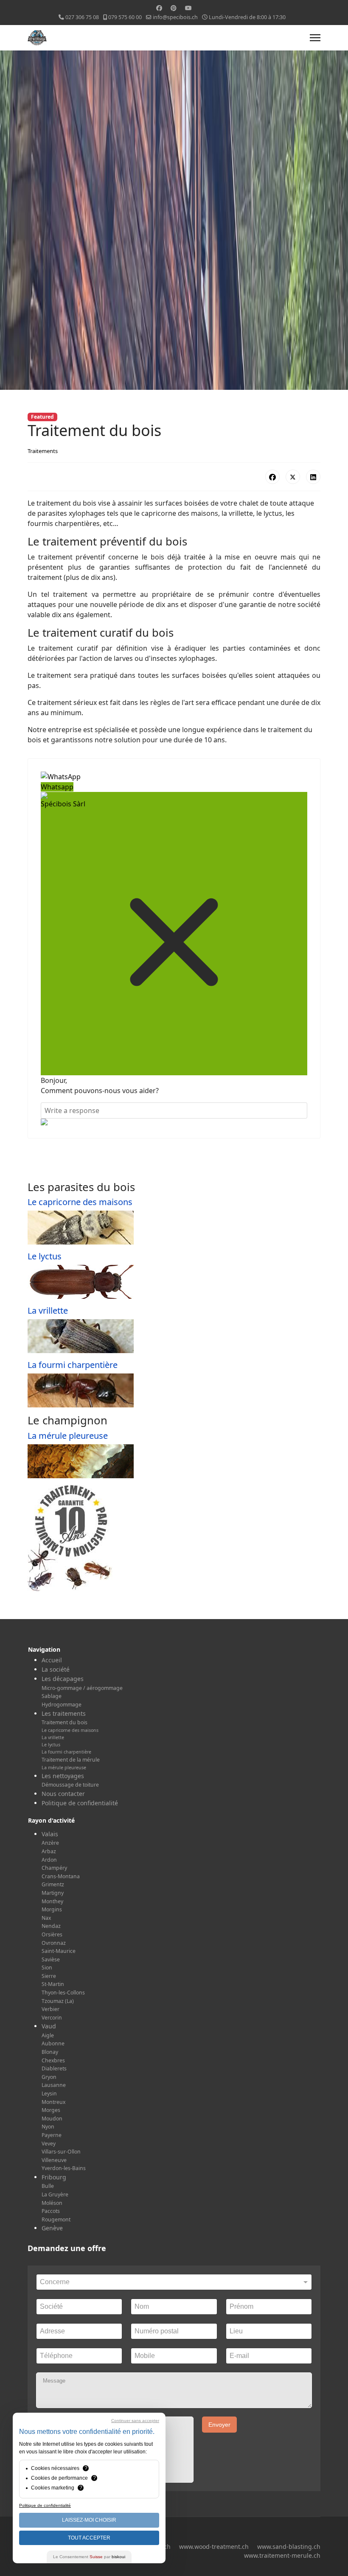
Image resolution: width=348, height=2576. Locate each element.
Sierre (49, 1976)
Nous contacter (63, 1794)
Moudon (52, 2119)
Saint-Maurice (59, 1951)
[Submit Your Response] (174, 1122)
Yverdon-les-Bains (64, 2168)
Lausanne (54, 2085)
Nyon (48, 2127)
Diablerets (54, 2068)
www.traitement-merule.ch (282, 2555)
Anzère (50, 1843)
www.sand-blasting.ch (289, 2547)
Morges (51, 2110)
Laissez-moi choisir (89, 2520)
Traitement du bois (65, 1722)
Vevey (49, 2144)
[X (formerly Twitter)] (293, 477)
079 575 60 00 (125, 17)
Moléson (52, 2203)
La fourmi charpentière (73, 1365)
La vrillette (48, 1310)
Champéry (54, 1868)
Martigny (53, 1893)
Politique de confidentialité (80, 1803)
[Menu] (315, 38)
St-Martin (53, 1984)
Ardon (49, 1860)
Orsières (52, 1934)
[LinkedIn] (313, 477)
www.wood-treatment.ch (214, 2547)
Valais (50, 1834)
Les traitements (64, 1713)
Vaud (49, 2026)
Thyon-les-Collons (63, 1993)
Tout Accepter (89, 2538)
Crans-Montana (61, 1876)
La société (56, 1669)
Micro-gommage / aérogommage (82, 1688)
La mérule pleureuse (68, 1436)
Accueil (52, 1660)
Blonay (50, 2052)
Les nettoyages (63, 1776)
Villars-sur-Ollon (61, 2152)
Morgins (52, 1909)
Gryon (49, 2077)
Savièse (51, 1959)
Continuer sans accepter (135, 2421)
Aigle (48, 2035)
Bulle (48, 2186)
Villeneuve (54, 2160)
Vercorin (52, 2018)
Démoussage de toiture (70, 1785)
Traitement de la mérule (71, 1760)
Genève (52, 2228)
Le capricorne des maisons (80, 1202)
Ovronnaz (54, 1943)
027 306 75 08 (82, 17)
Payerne (52, 2135)
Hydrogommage (62, 1705)
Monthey (52, 1901)
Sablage (52, 1696)
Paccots (51, 2211)
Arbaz (49, 1851)
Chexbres (53, 2060)
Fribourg (54, 2177)
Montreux (53, 2102)
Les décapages (63, 1679)
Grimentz (53, 1884)
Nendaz (51, 1926)
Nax (46, 1918)
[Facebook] (159, 8)
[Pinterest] (174, 8)
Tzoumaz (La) (58, 2001)
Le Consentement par (89, 2557)
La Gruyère (55, 2194)
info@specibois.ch (175, 17)
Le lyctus (45, 1256)
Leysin (49, 2094)
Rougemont (56, 2219)
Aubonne (53, 2043)
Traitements (43, 451)
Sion (47, 1968)
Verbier (51, 2009)
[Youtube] (188, 8)
